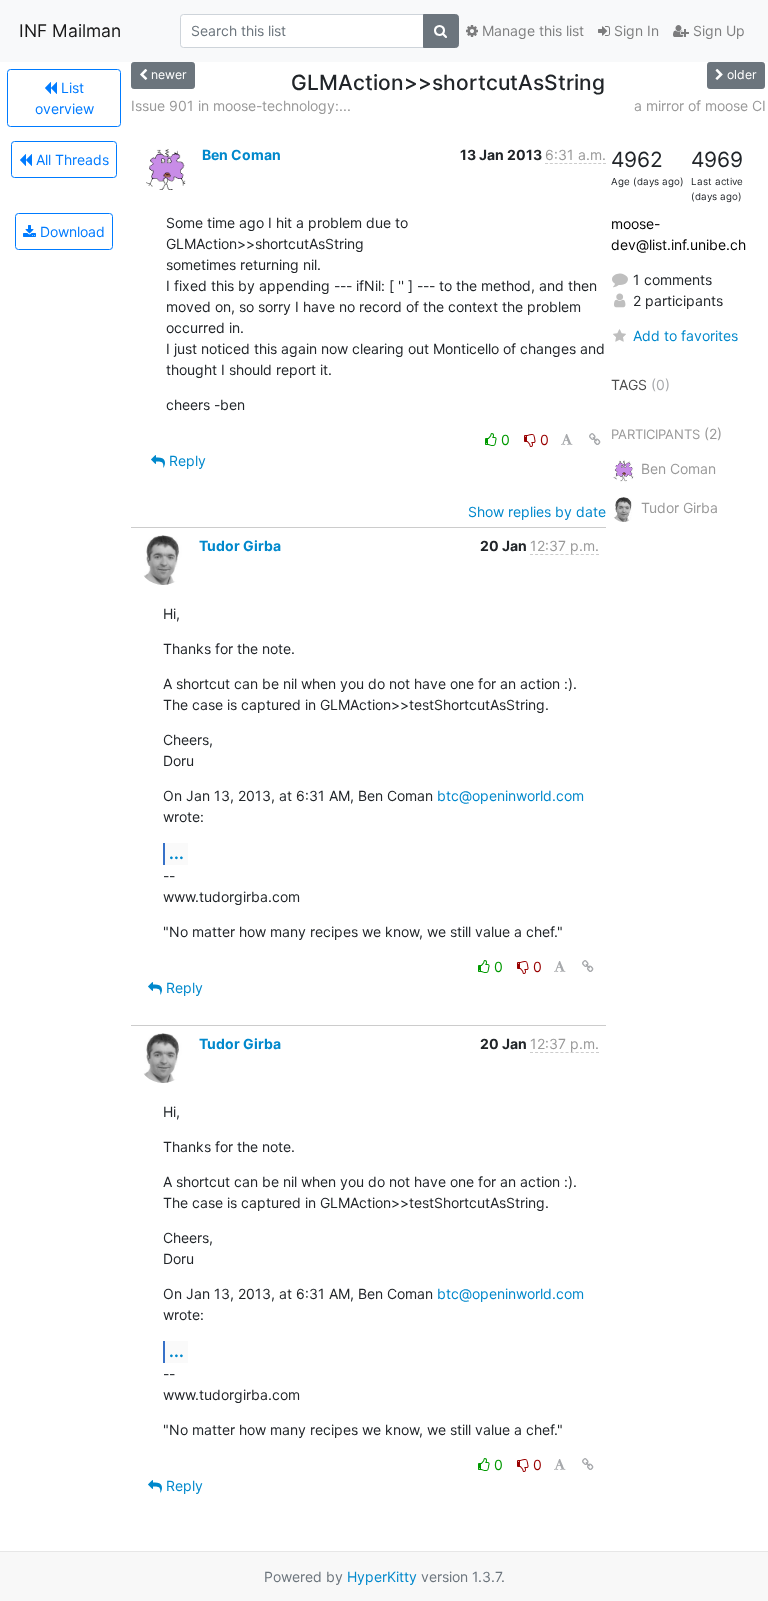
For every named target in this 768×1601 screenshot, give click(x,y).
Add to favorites (685, 335)
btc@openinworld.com (510, 795)
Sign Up (717, 30)
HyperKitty (382, 1576)
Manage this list (531, 30)
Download (70, 231)
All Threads (70, 159)
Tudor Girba (240, 545)
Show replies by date (537, 511)
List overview (64, 98)
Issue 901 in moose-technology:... (241, 105)
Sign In (634, 30)
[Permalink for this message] (595, 439)
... (176, 853)
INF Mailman (70, 30)
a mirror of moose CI (700, 105)
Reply (185, 460)
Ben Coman (241, 154)
